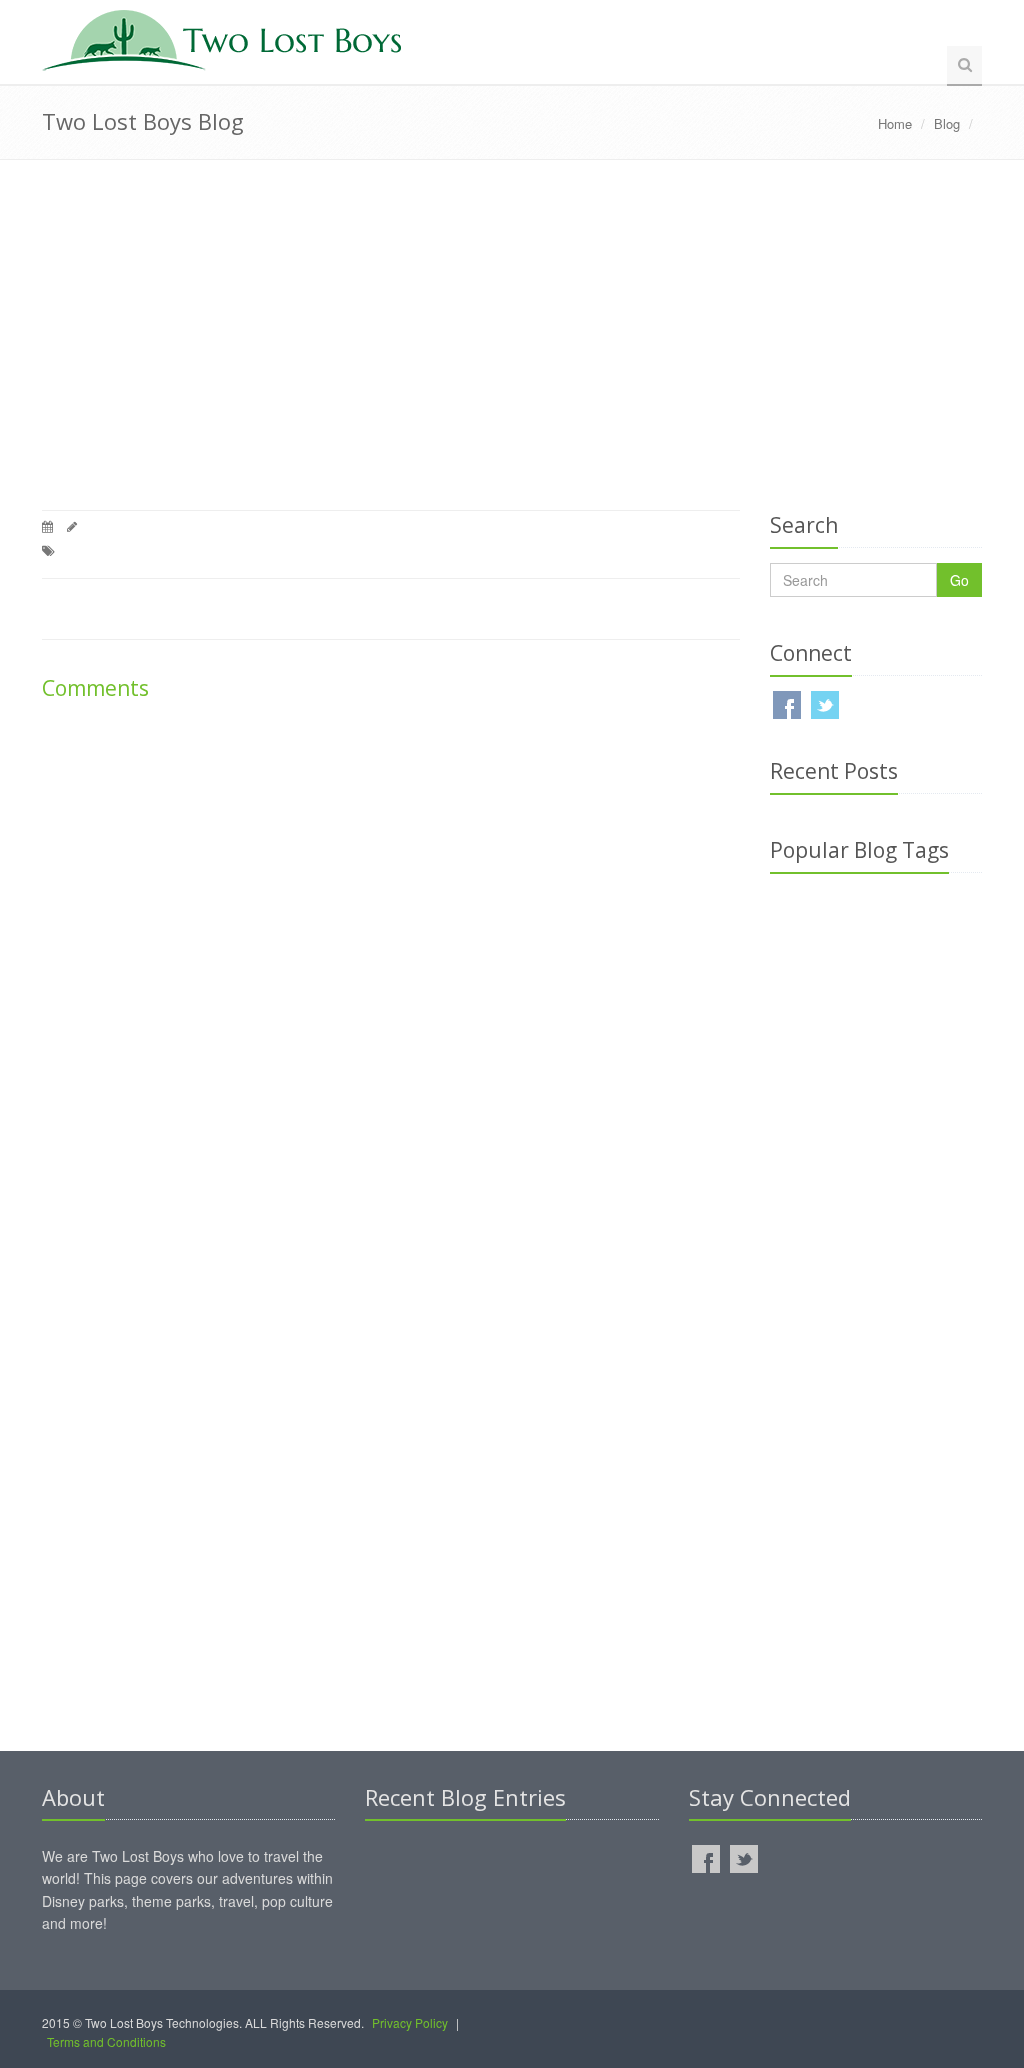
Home (895, 123)
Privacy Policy (410, 2022)
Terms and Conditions (106, 2041)
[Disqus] (391, 977)
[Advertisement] (512, 340)
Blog (947, 123)
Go (959, 580)
